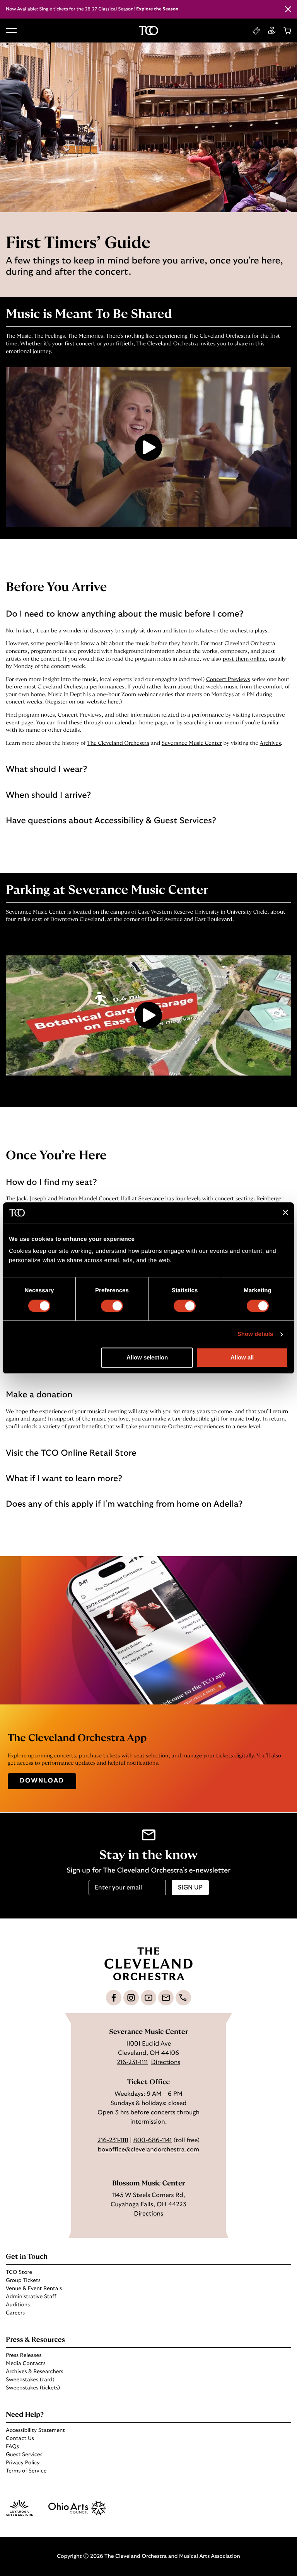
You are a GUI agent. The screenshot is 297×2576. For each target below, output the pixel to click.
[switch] (112, 1306)
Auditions (18, 2305)
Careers (15, 2313)
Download (42, 1781)
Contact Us (20, 2438)
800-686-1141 (152, 2141)
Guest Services (24, 2455)
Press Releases (24, 2355)
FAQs (12, 2447)
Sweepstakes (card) (30, 2380)
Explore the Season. (158, 9)
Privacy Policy (23, 2463)
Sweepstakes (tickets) (33, 2388)
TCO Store (19, 2272)
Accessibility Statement (35, 2430)
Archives (270, 743)
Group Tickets (23, 2280)
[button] (11, 31)
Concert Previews (228, 680)
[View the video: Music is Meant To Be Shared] (148, 447)
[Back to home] (148, 31)
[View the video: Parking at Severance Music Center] (148, 1015)
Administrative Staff (31, 2297)
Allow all (242, 1358)
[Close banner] (285, 1213)
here (113, 702)
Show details (255, 1334)
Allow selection (147, 1358)
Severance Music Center (192, 743)
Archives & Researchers (34, 2372)
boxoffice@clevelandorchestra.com (148, 2150)
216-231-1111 (132, 2063)
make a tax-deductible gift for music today (207, 1419)
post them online (244, 659)
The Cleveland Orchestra (118, 743)
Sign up (190, 1888)
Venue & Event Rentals (34, 2289)
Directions (166, 2063)
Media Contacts (26, 2364)
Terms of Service (26, 2471)
